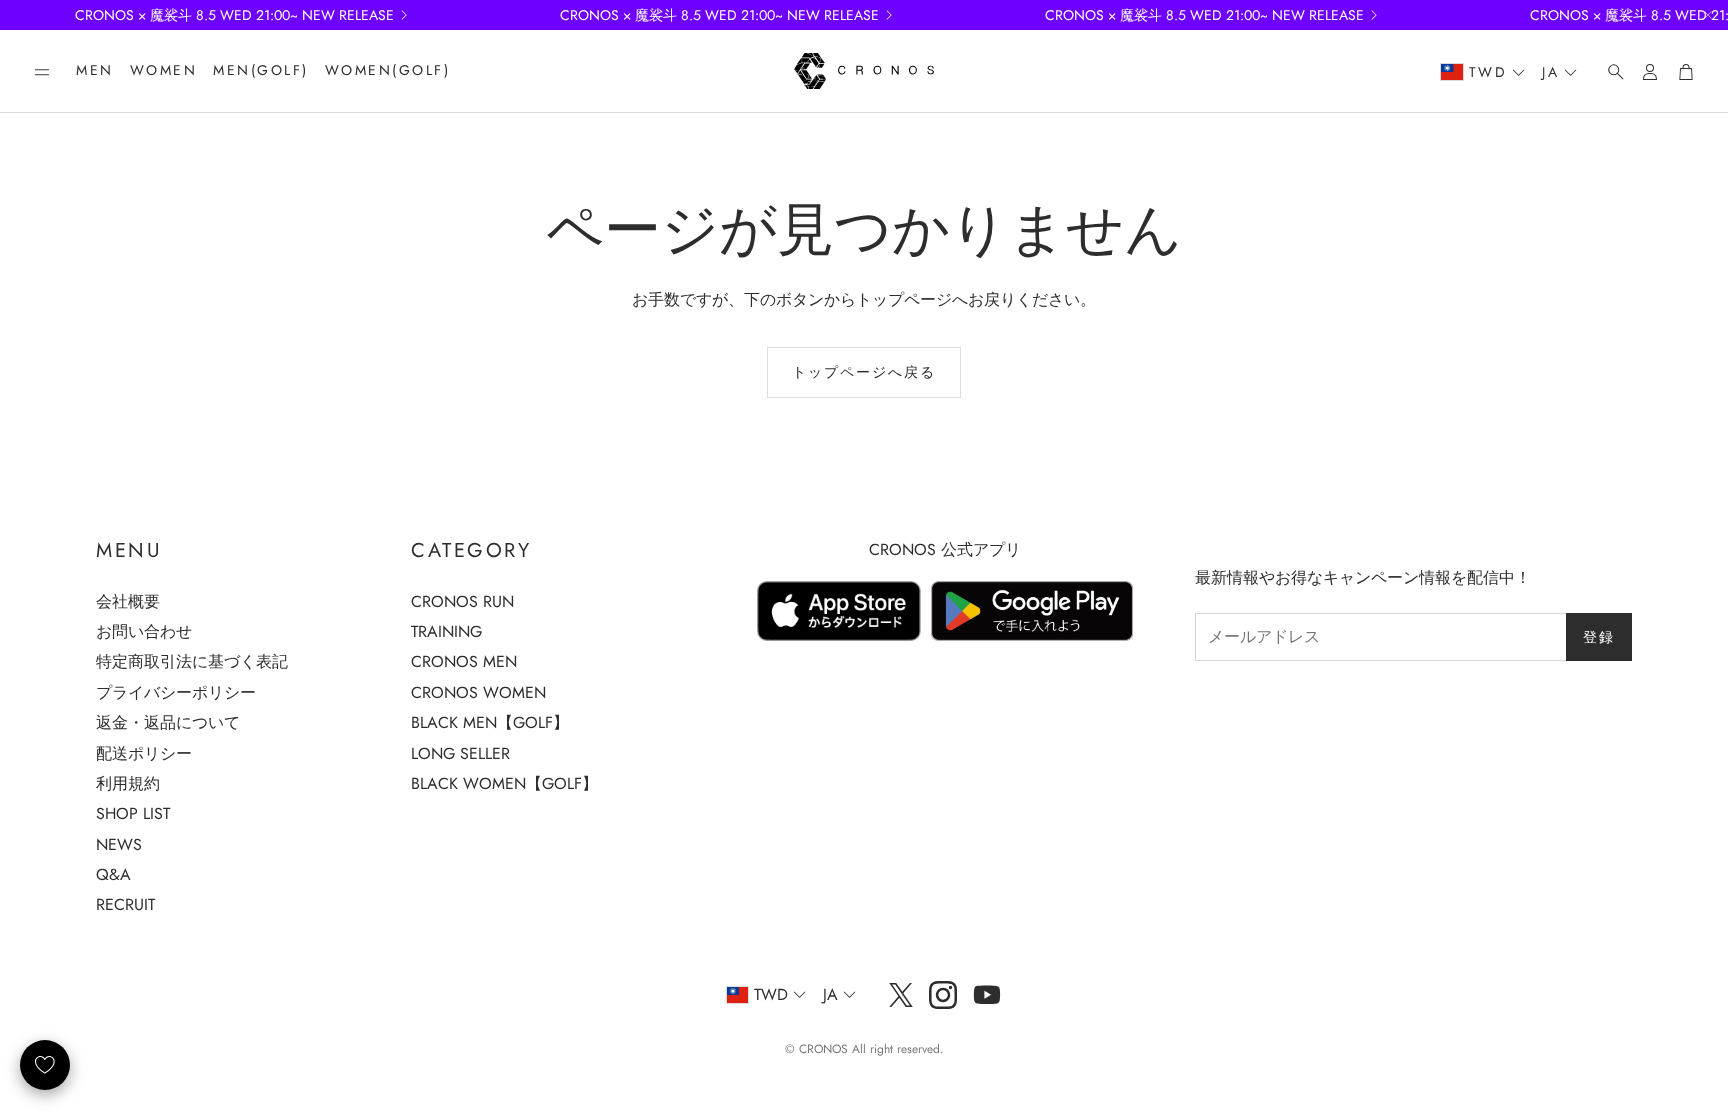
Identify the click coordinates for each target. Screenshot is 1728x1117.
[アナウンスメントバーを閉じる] (1708, 15)
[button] (42, 72)
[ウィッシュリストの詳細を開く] (45, 1065)
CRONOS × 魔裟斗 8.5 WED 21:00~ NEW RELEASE (234, 15)
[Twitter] (901, 995)
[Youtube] (987, 995)
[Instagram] (943, 995)
